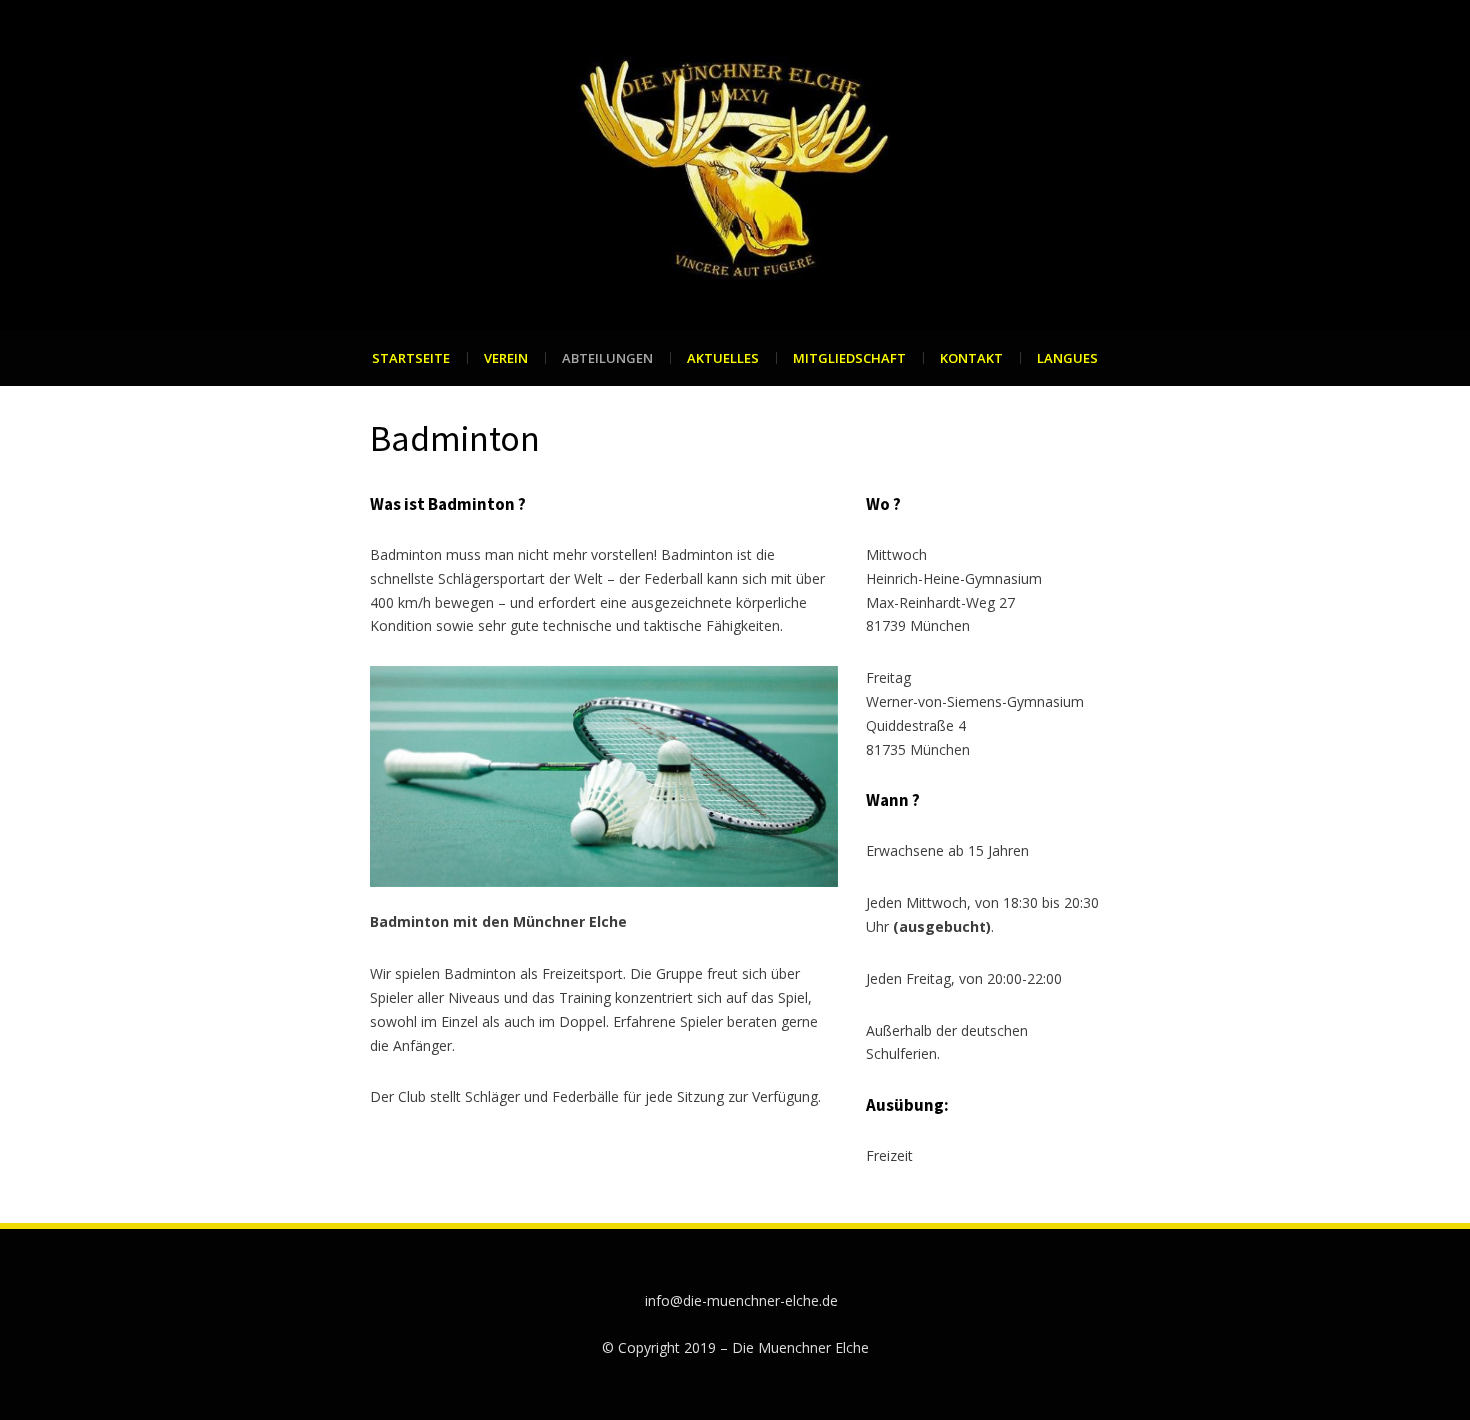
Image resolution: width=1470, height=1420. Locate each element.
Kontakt (971, 358)
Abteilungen (607, 358)
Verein (506, 358)
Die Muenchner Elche (800, 1347)
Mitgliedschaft (849, 358)
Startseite (411, 358)
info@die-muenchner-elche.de (741, 1300)
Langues (1067, 358)
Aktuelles (723, 358)
